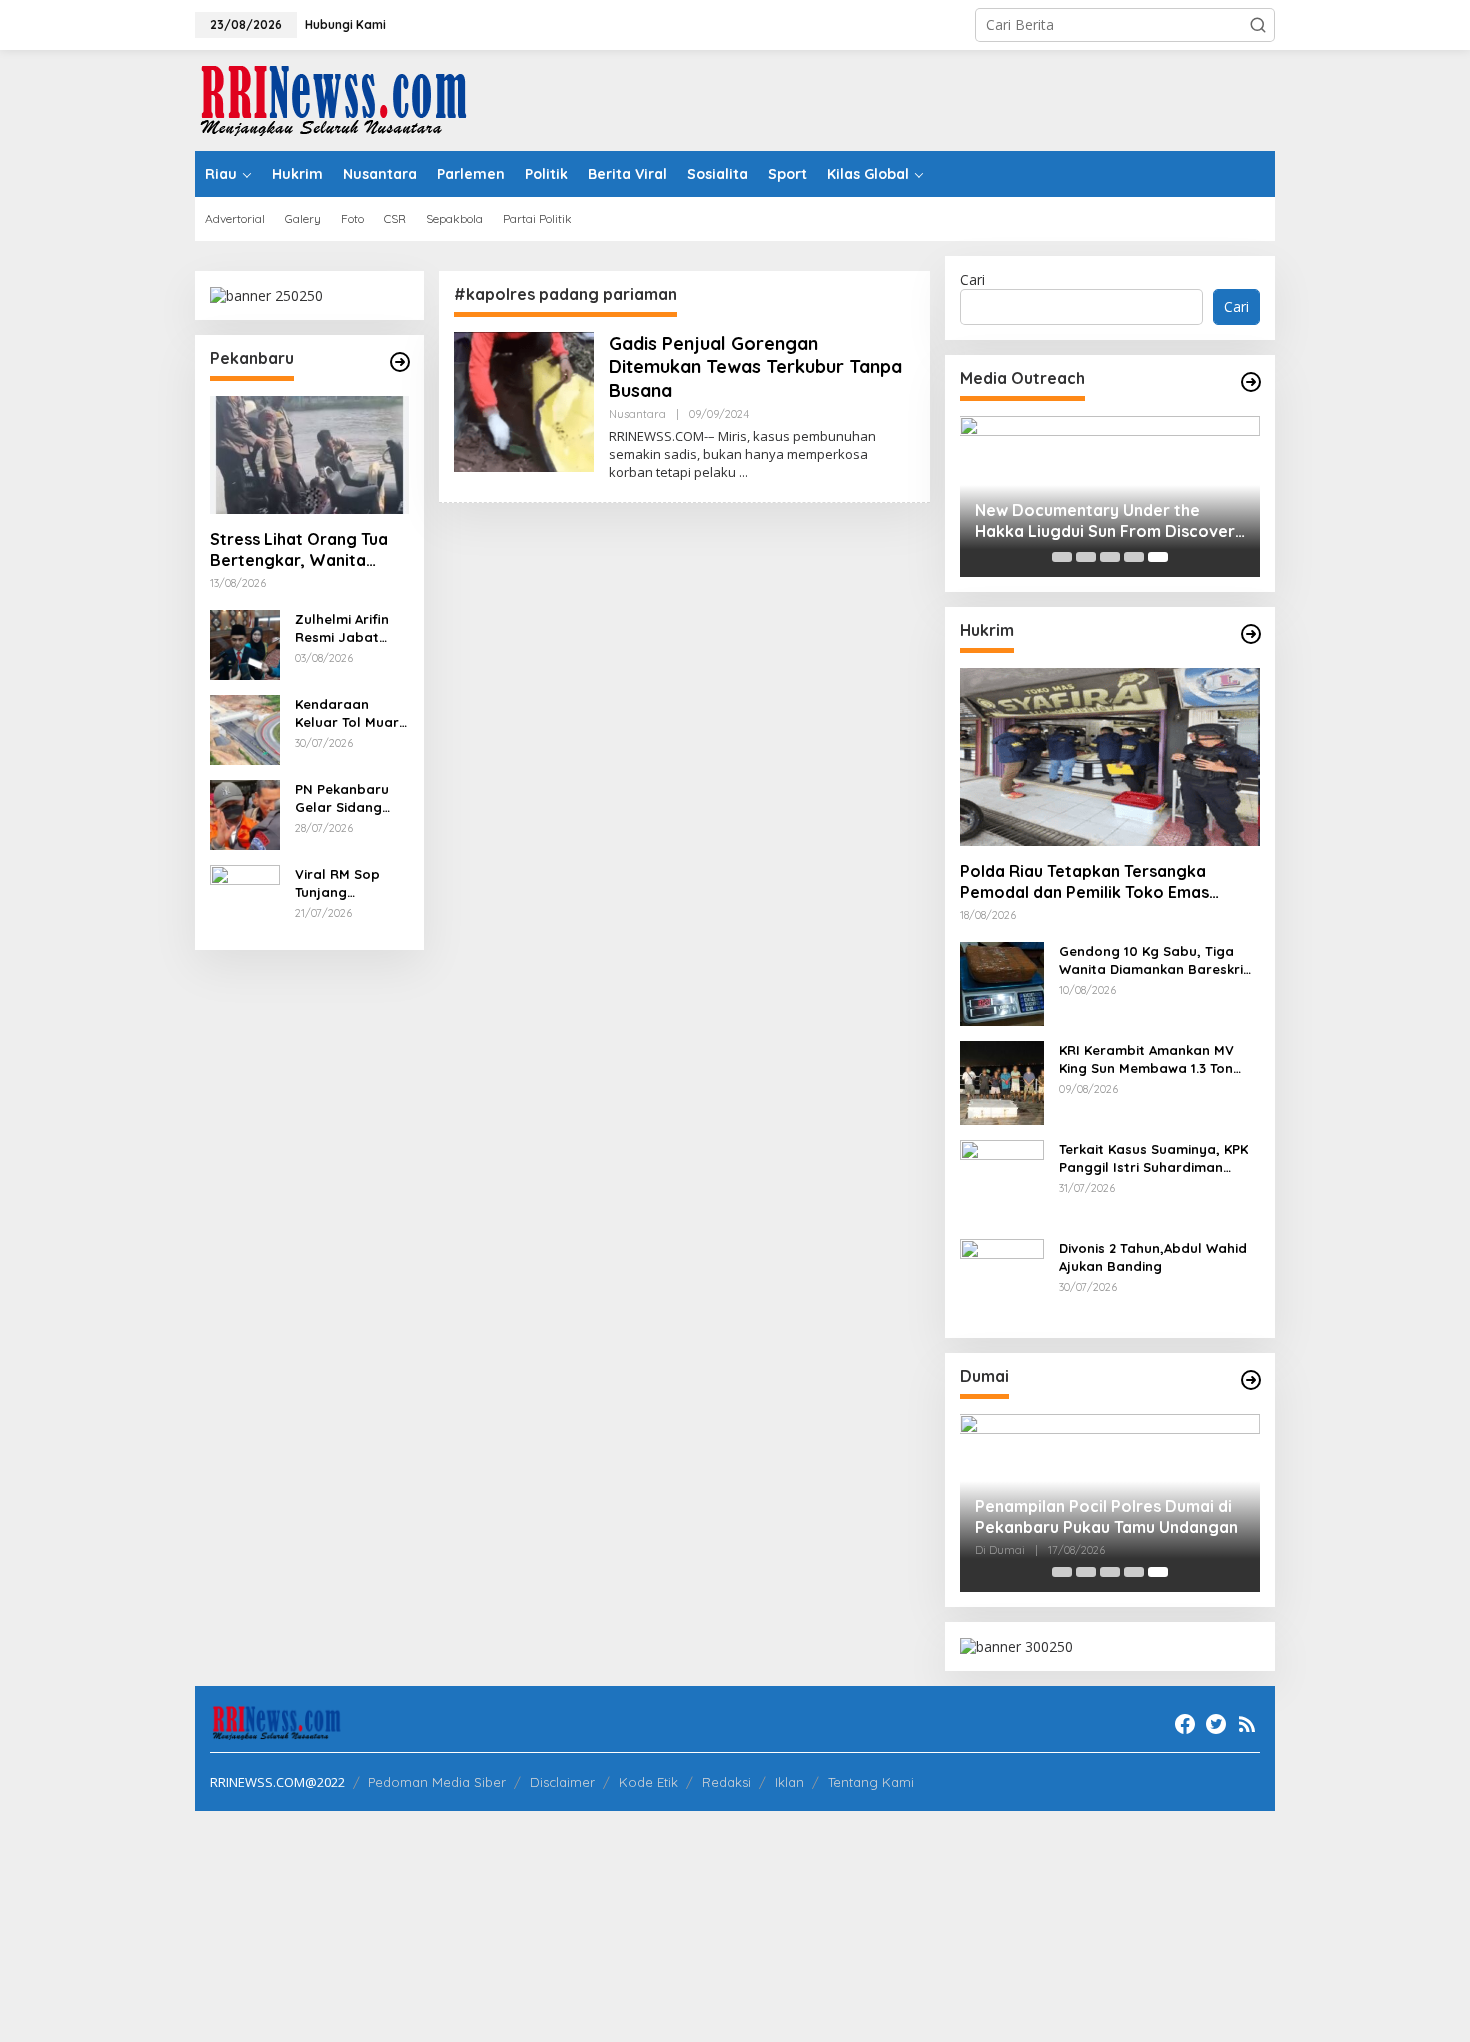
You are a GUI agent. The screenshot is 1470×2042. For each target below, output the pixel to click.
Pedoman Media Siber (437, 1782)
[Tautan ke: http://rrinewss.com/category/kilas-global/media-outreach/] (1251, 382)
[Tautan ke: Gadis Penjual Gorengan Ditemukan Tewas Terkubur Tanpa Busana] (524, 400)
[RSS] (1247, 1724)
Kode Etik (648, 1782)
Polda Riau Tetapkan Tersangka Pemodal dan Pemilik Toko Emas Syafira (1084, 882)
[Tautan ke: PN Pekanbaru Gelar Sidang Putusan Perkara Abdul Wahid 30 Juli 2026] (245, 813)
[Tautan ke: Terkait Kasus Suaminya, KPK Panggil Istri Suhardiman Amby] (1002, 1180)
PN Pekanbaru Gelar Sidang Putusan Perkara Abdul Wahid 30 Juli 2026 (350, 798)
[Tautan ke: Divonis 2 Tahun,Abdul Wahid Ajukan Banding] (1002, 1279)
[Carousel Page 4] (1134, 557)
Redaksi (726, 1782)
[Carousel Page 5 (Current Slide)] (1158, 557)
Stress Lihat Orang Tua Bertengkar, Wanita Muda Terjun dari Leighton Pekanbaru (299, 550)
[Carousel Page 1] (1062, 557)
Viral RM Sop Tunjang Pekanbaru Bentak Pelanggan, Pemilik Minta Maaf (338, 883)
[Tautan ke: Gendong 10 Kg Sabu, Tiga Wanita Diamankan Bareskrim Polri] (1002, 982)
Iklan (789, 1782)
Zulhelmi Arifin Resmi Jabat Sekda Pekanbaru (342, 628)
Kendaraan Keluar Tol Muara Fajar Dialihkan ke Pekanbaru (351, 713)
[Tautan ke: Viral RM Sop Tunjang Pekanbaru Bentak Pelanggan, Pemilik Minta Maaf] (245, 898)
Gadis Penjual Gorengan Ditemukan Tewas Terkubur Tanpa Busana (755, 367)
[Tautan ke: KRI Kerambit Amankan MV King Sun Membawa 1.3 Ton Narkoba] (1002, 1081)
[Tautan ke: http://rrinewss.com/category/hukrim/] (1251, 634)
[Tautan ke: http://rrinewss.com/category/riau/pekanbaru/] (400, 362)
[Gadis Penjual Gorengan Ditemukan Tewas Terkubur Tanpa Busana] (743, 472)
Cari (972, 279)
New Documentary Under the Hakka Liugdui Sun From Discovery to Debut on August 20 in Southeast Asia (1109, 521)
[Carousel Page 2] (1086, 557)
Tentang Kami (871, 1782)
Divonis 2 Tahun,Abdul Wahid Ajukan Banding (1153, 1257)
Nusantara (637, 414)
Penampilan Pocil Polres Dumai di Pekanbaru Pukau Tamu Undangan (1106, 1516)
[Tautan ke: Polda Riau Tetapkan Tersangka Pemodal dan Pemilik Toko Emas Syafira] (1110, 757)
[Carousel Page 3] (1110, 557)
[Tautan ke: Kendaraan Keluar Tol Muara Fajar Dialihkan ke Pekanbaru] (245, 728)
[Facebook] (1185, 1724)
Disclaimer (562, 1782)
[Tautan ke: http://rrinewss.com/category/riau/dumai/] (1251, 1380)
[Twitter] (1216, 1724)
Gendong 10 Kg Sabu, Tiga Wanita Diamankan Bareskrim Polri (1157, 960)
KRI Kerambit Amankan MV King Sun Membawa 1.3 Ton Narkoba (1146, 1059)
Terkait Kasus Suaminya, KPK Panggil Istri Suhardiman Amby (1153, 1158)
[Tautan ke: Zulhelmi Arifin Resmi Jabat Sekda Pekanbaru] (245, 643)
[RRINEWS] (345, 98)
